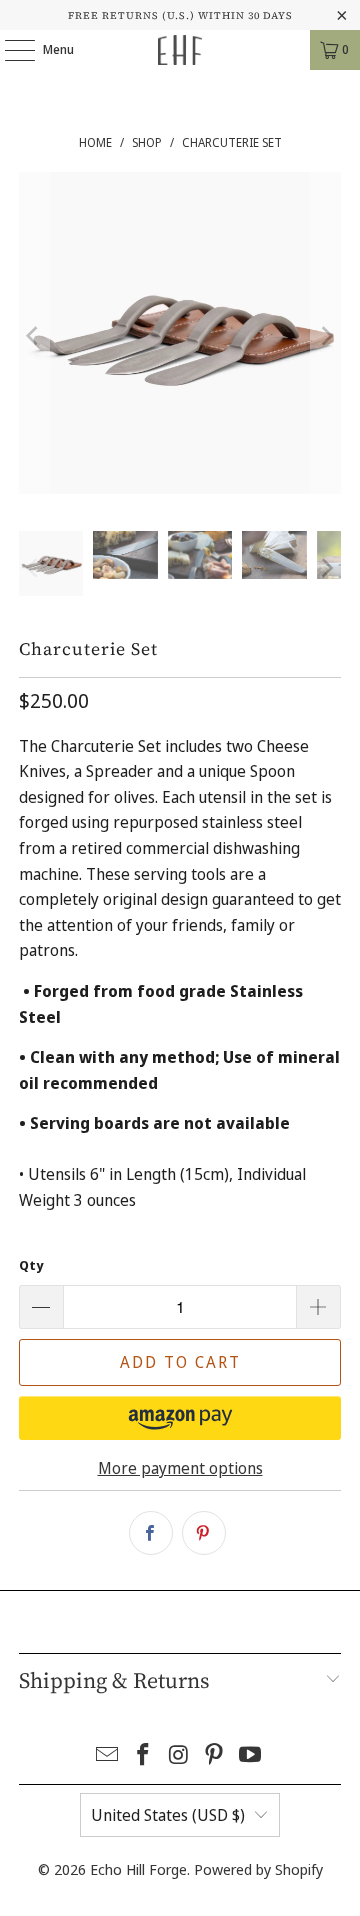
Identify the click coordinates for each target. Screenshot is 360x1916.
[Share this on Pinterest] (204, 1533)
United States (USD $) (168, 1815)
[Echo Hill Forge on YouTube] (251, 1755)
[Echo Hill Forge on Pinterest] (215, 1755)
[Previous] (34, 337)
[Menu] (9, 50)
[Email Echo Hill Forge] (108, 1755)
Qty (31, 1265)
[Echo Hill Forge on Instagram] (179, 1755)
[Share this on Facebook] (151, 1533)
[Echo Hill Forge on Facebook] (143, 1755)
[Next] (326, 337)
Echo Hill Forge (138, 1869)
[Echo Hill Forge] (180, 50)
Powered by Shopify (258, 1869)
